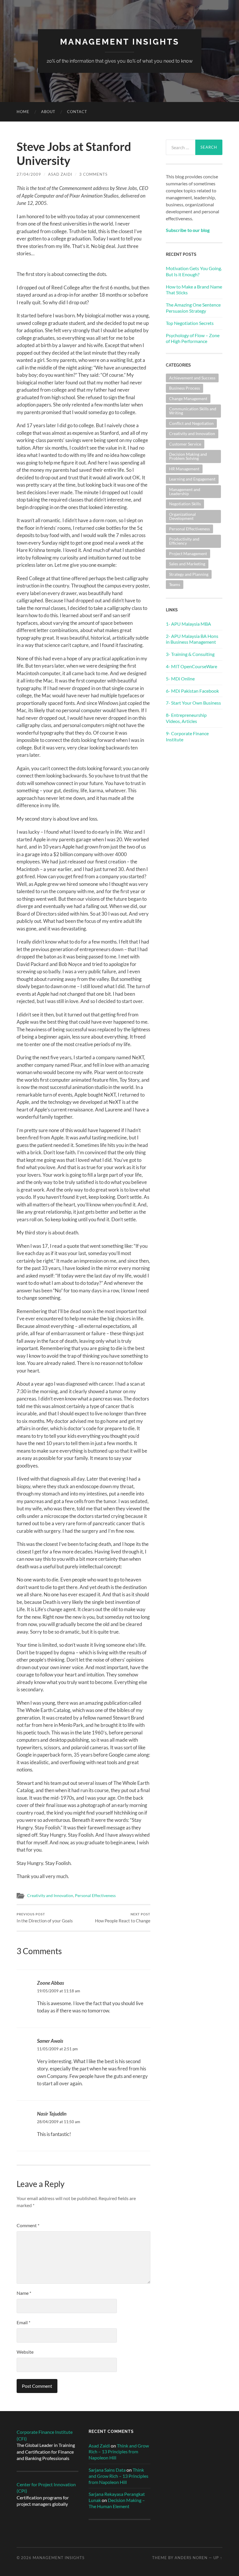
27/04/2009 (29, 174)
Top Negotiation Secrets (190, 323)
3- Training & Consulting (190, 654)
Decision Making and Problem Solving (188, 456)
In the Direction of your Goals (45, 1918)
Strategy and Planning (189, 574)
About (48, 112)
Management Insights (120, 42)
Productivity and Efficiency (184, 541)
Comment (28, 2225)
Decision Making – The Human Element (117, 2503)
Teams (175, 584)
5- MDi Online (180, 679)
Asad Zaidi (60, 174)
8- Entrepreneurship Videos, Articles (186, 718)
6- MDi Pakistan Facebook (192, 691)
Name (24, 2293)
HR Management (184, 469)
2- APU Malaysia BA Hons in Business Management (192, 639)
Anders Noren (191, 2558)
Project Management (188, 554)
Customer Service (185, 444)
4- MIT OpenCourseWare (191, 666)
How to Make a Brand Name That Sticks (194, 290)
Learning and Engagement (192, 479)
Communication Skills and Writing (193, 411)
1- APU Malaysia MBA (188, 624)
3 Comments (93, 174)
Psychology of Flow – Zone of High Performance (193, 338)
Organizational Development (182, 516)
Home (23, 112)
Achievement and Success (192, 378)
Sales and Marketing (187, 564)
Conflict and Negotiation (191, 423)
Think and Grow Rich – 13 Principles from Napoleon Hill (119, 2452)
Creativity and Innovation (50, 1896)
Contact (77, 112)
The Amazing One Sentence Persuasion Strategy (193, 308)
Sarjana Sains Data (107, 2470)
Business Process (184, 388)
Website (25, 2352)
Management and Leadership (185, 491)
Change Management (188, 398)
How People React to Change (123, 1918)
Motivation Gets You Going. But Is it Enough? (194, 271)
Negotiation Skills (185, 504)
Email (23, 2322)
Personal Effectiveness (95, 1896)
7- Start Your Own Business (193, 703)
